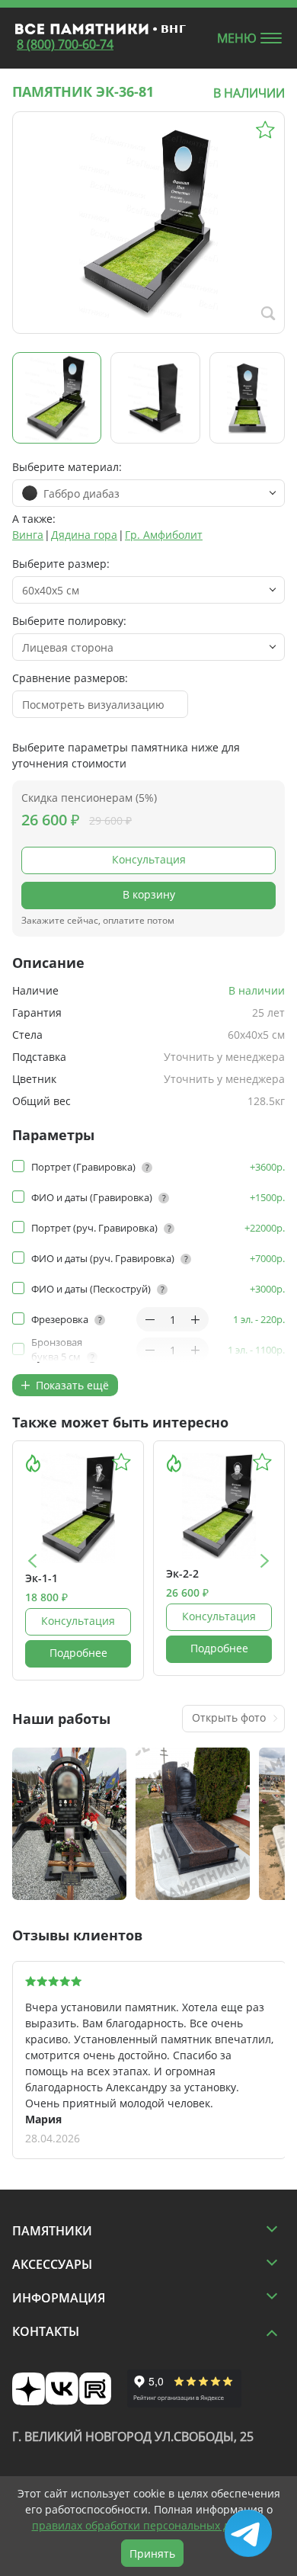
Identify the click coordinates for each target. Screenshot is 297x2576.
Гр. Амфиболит (164, 535)
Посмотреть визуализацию (93, 705)
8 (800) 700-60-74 (65, 44)
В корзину (149, 894)
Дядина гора (84, 535)
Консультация (149, 859)
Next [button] (265, 1560)
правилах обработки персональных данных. (149, 2525)
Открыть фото (229, 1717)
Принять (152, 2554)
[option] (78, 1560)
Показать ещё (71, 1385)
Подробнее (78, 1653)
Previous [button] (32, 1560)
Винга (28, 535)
